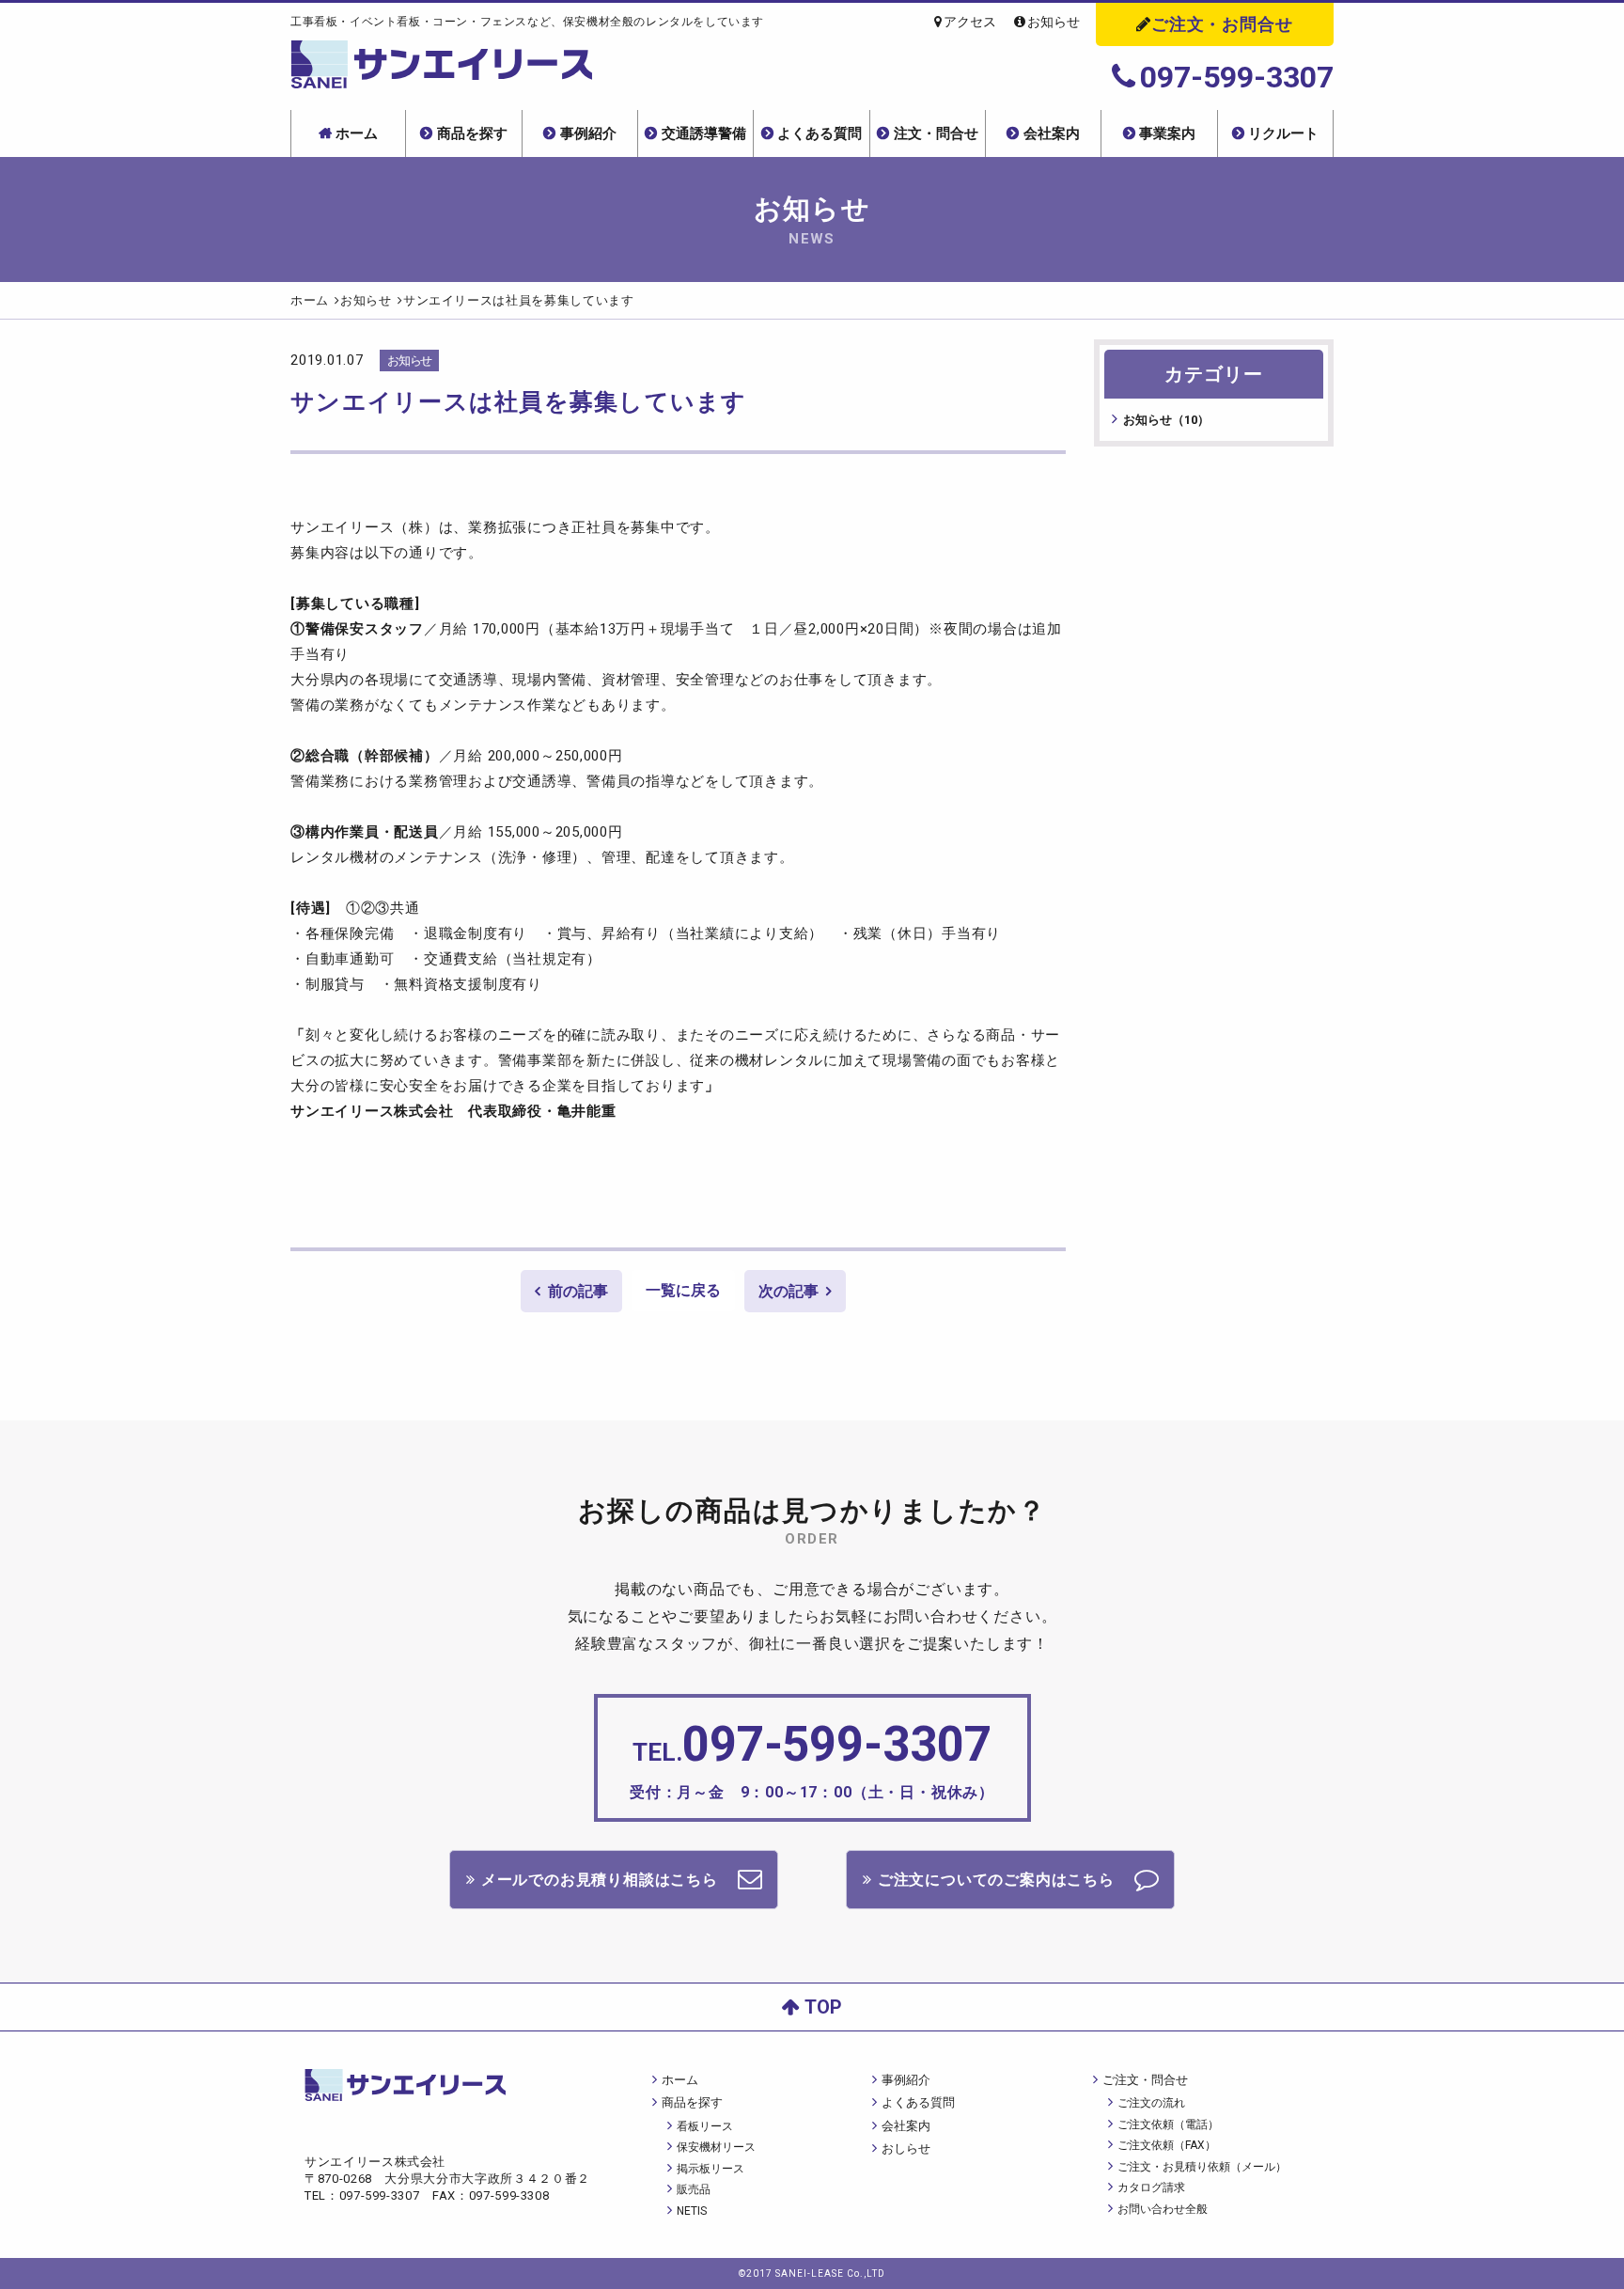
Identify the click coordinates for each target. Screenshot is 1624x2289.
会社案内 (1052, 133)
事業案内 (1167, 133)
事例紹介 (588, 133)
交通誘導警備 (704, 133)
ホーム (357, 133)
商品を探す (472, 133)
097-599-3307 (1237, 77)
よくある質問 (820, 133)
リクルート (1283, 133)
